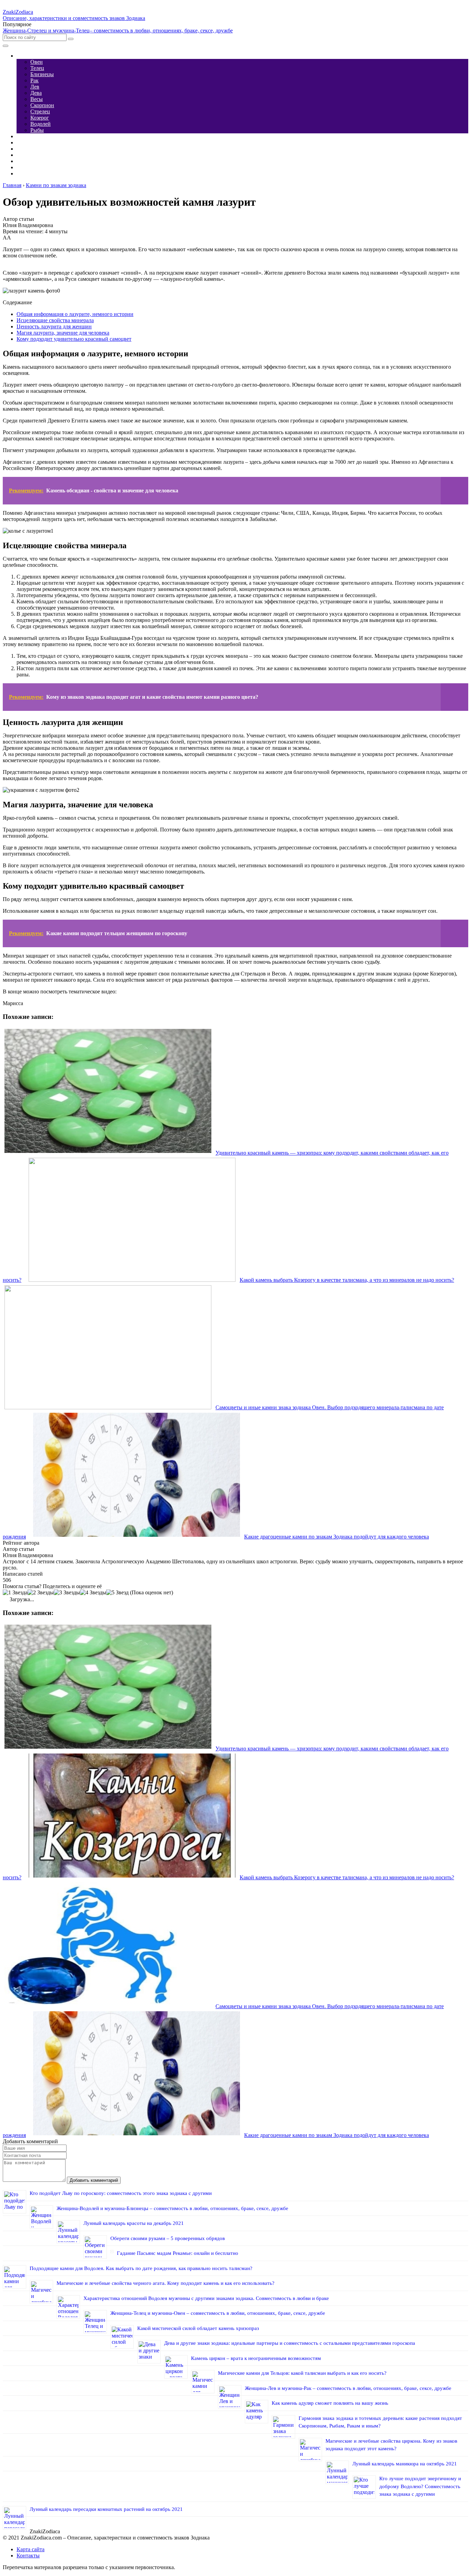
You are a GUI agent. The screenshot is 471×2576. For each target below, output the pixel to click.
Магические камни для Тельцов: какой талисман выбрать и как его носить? (302, 2373)
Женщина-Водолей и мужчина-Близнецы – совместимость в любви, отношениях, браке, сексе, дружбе (172, 2208)
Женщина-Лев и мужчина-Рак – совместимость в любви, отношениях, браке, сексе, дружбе (348, 2388)
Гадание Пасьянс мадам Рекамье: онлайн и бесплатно (178, 2253)
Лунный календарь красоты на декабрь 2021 (134, 2223)
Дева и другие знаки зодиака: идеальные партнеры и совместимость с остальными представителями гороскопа (290, 2343)
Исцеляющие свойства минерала (55, 320)
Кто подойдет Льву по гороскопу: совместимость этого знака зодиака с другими (121, 2193)
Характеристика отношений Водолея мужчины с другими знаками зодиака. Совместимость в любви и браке (206, 2298)
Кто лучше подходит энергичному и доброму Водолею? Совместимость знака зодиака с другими (420, 2486)
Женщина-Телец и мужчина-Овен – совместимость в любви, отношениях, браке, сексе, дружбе (218, 2313)
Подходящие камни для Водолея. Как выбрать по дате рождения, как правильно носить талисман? (141, 2268)
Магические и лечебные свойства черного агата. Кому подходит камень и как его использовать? (166, 2283)
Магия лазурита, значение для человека (63, 333)
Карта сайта (31, 2549)
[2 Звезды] (41, 1593)
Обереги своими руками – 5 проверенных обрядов (168, 2238)
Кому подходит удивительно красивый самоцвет (74, 339)
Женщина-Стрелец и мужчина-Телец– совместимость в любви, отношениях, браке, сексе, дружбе (118, 30)
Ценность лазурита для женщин (54, 326)
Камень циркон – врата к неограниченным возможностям (256, 2358)
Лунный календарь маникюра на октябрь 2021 (405, 2464)
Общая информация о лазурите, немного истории (75, 314)
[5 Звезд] (117, 1593)
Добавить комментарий (94, 2180)
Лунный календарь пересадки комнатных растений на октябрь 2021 (106, 2509)
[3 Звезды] (67, 1593)
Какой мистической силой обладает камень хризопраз (198, 2328)
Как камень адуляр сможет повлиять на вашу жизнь (330, 2403)
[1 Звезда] (15, 1593)
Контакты (28, 2555)
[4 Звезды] (93, 1593)
